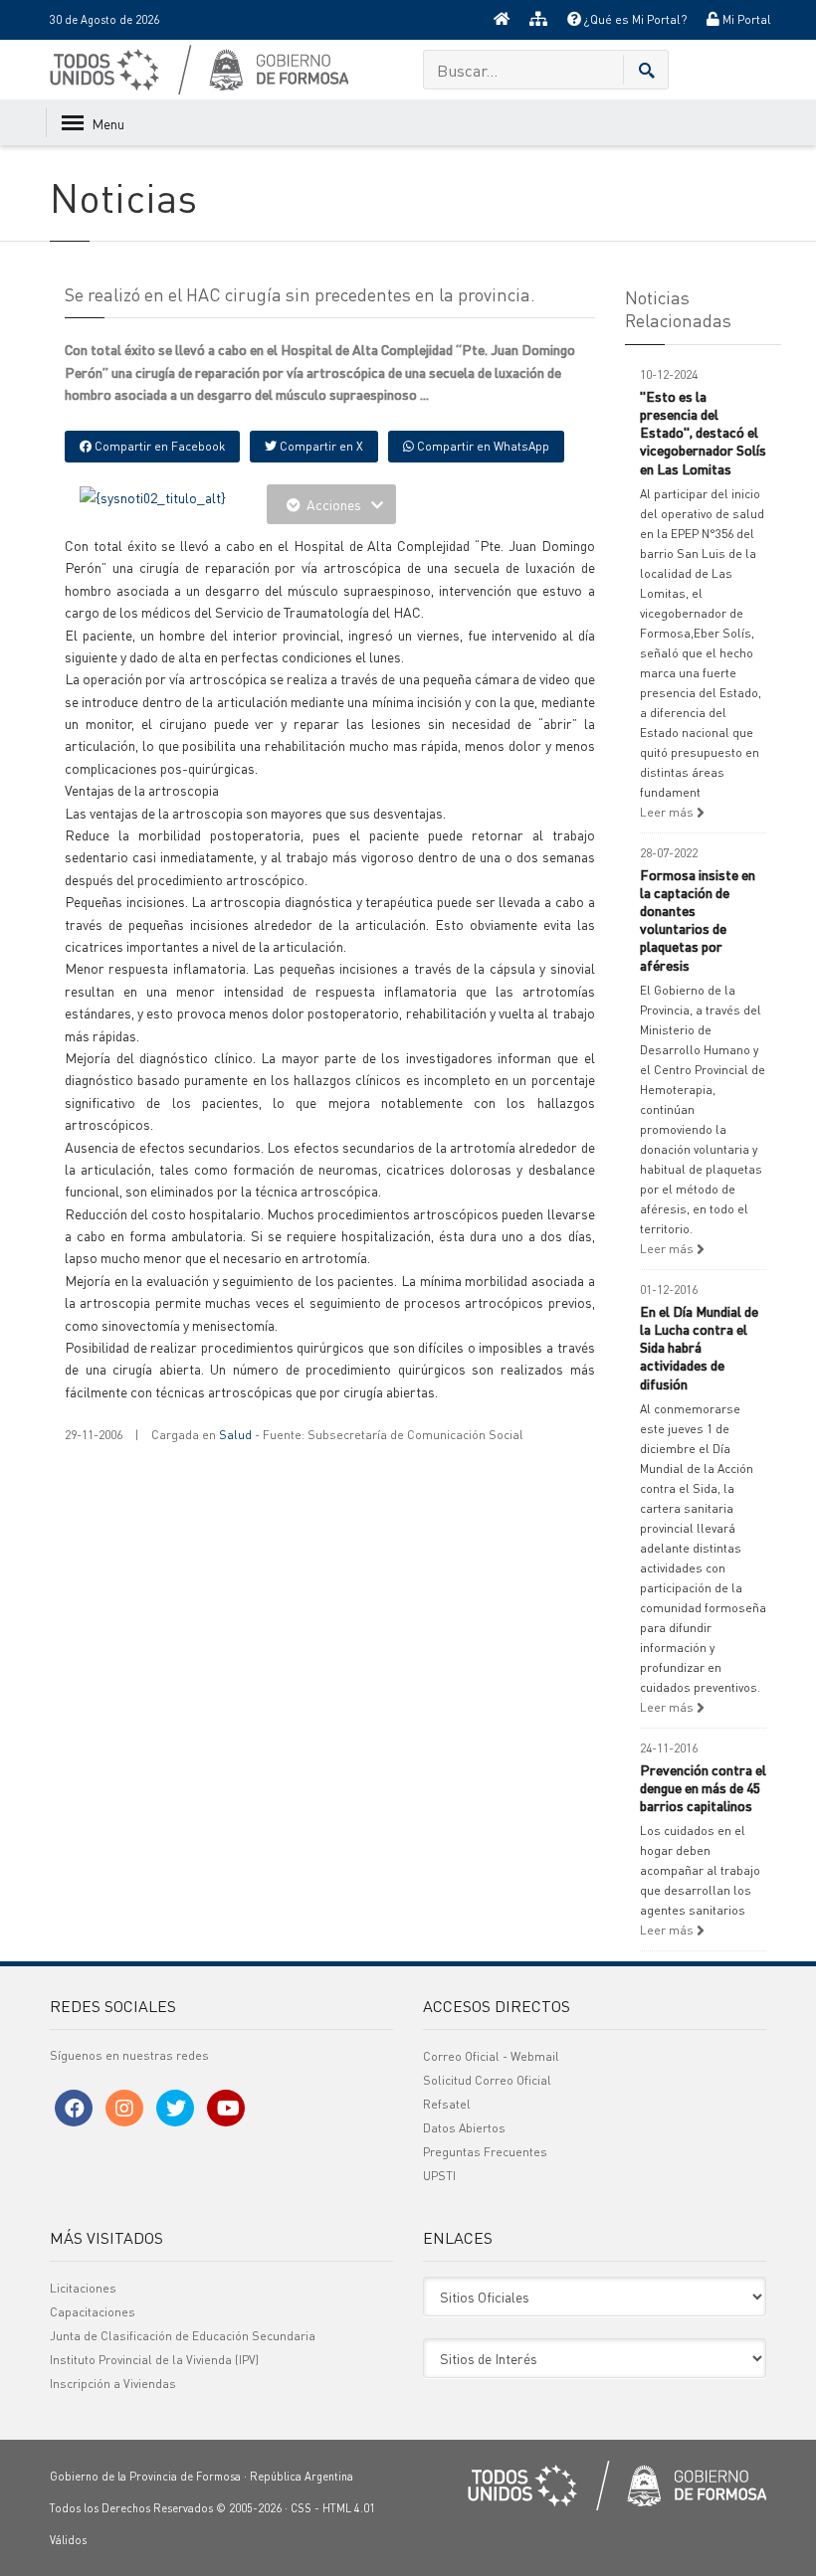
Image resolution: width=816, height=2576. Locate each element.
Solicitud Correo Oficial (487, 2080)
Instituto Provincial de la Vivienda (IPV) (154, 2360)
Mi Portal (745, 19)
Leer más (668, 812)
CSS (301, 2508)
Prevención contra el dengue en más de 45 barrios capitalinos (703, 1787)
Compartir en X (320, 446)
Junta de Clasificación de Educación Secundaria (183, 2336)
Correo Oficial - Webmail (491, 2056)
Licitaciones (83, 2288)
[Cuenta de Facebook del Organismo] (74, 2108)
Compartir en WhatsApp (482, 446)
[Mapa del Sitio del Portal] (538, 20)
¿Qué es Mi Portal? (634, 19)
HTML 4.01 (349, 2508)
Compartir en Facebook (158, 446)
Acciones (334, 504)
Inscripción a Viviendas (113, 2384)
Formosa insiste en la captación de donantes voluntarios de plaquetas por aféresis (698, 920)
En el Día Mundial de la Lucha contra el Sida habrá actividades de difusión (699, 1347)
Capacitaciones (93, 2312)
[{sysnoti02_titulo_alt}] (153, 495)
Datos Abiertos (464, 2128)
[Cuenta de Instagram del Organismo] (124, 2108)
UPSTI (439, 2176)
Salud (235, 1435)
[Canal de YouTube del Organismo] (226, 2108)
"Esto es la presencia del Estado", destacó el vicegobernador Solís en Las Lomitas (703, 432)
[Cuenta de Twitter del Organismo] (175, 2108)
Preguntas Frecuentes (485, 2152)
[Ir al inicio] (502, 20)
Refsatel (447, 2104)
